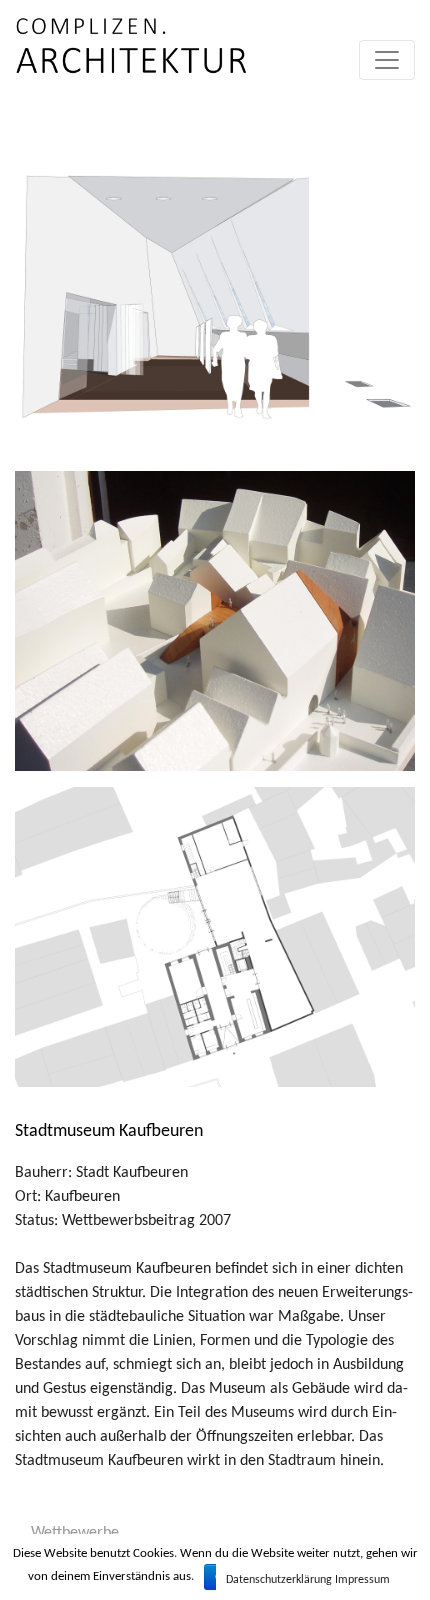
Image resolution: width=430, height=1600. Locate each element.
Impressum (362, 1580)
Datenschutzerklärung (279, 1580)
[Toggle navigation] (387, 60)
